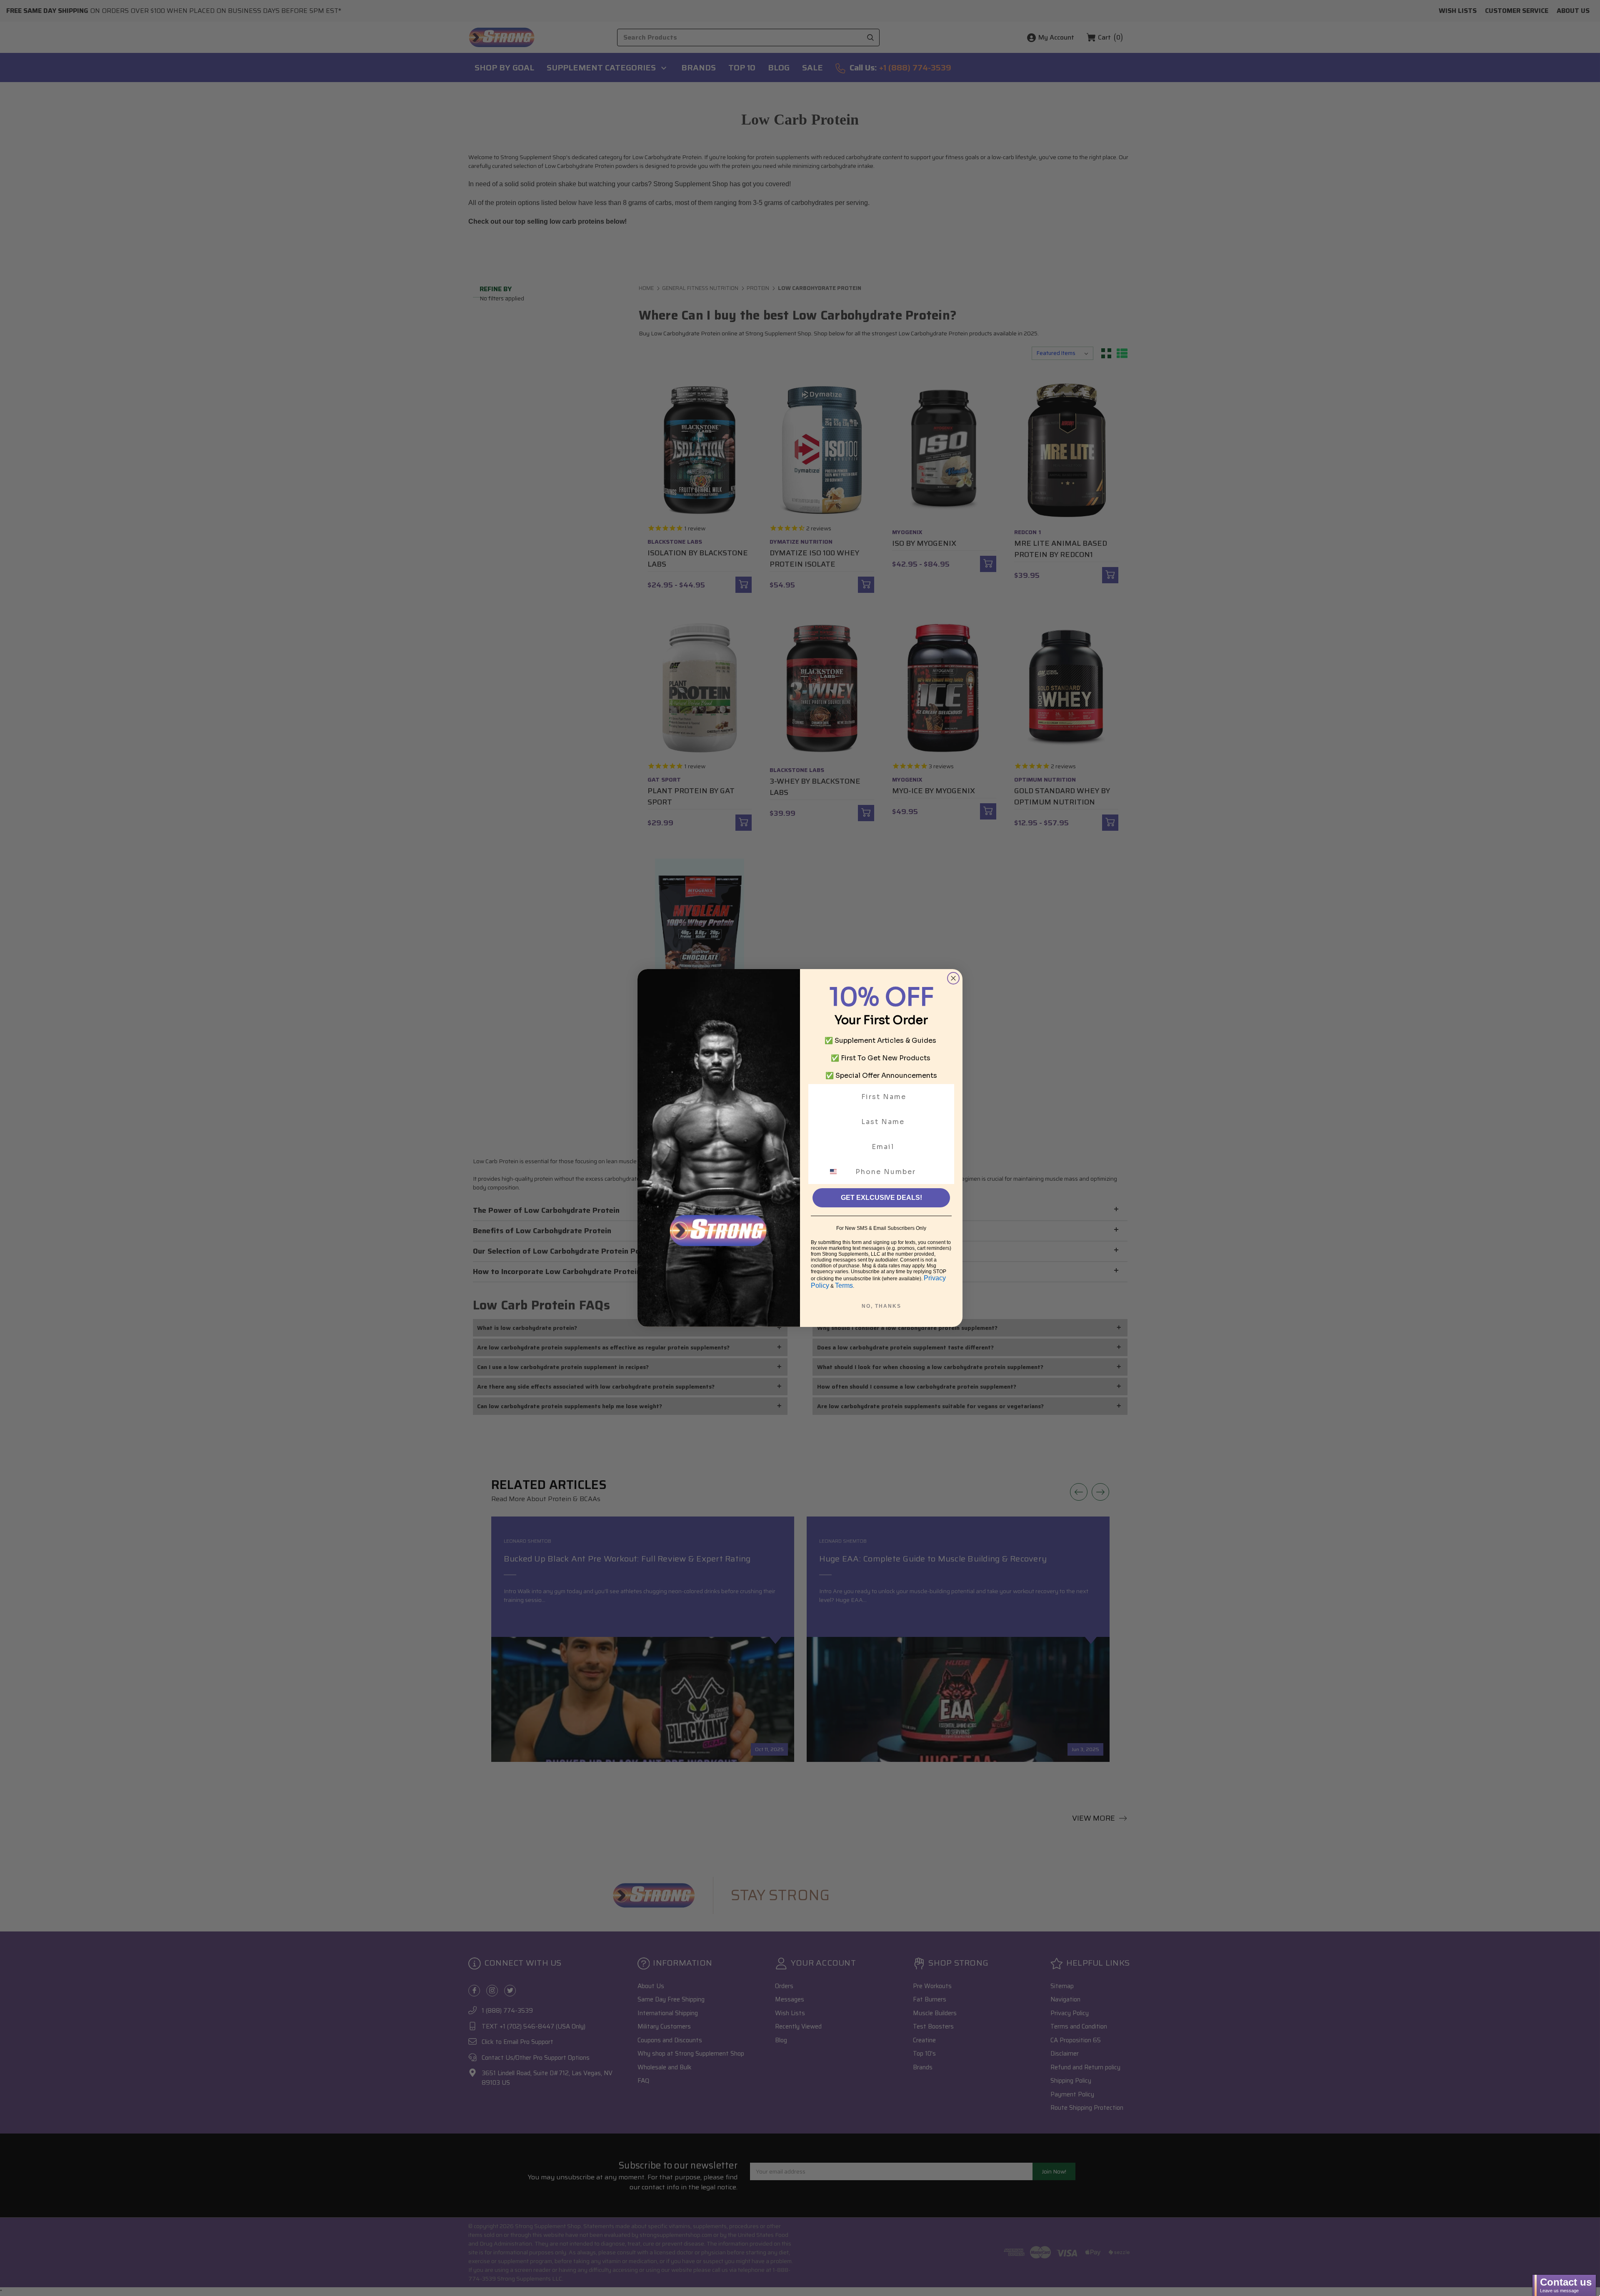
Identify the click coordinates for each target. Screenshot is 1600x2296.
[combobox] (838, 1172)
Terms (844, 1285)
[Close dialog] (953, 978)
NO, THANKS (881, 1306)
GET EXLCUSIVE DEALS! (881, 1198)
